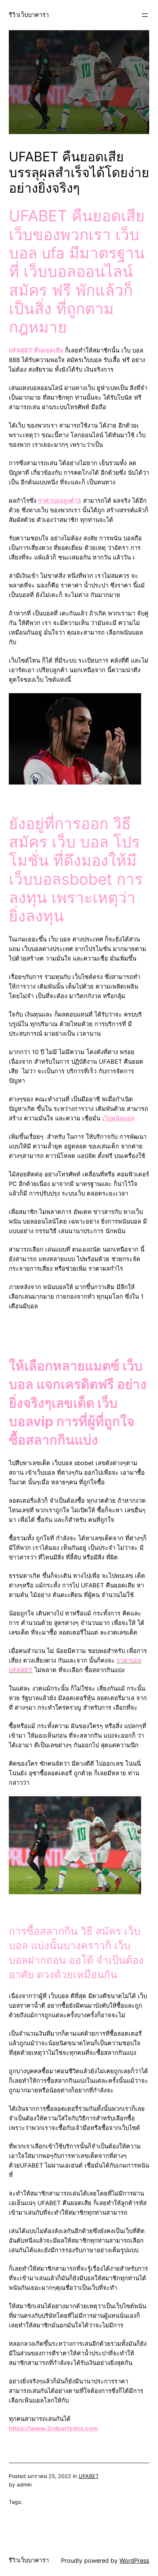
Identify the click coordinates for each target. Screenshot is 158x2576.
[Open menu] (145, 15)
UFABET (89, 2476)
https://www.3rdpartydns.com (53, 2428)
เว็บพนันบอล (118, 1118)
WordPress (134, 2561)
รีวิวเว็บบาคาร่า (29, 15)
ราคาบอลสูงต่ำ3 (60, 501)
